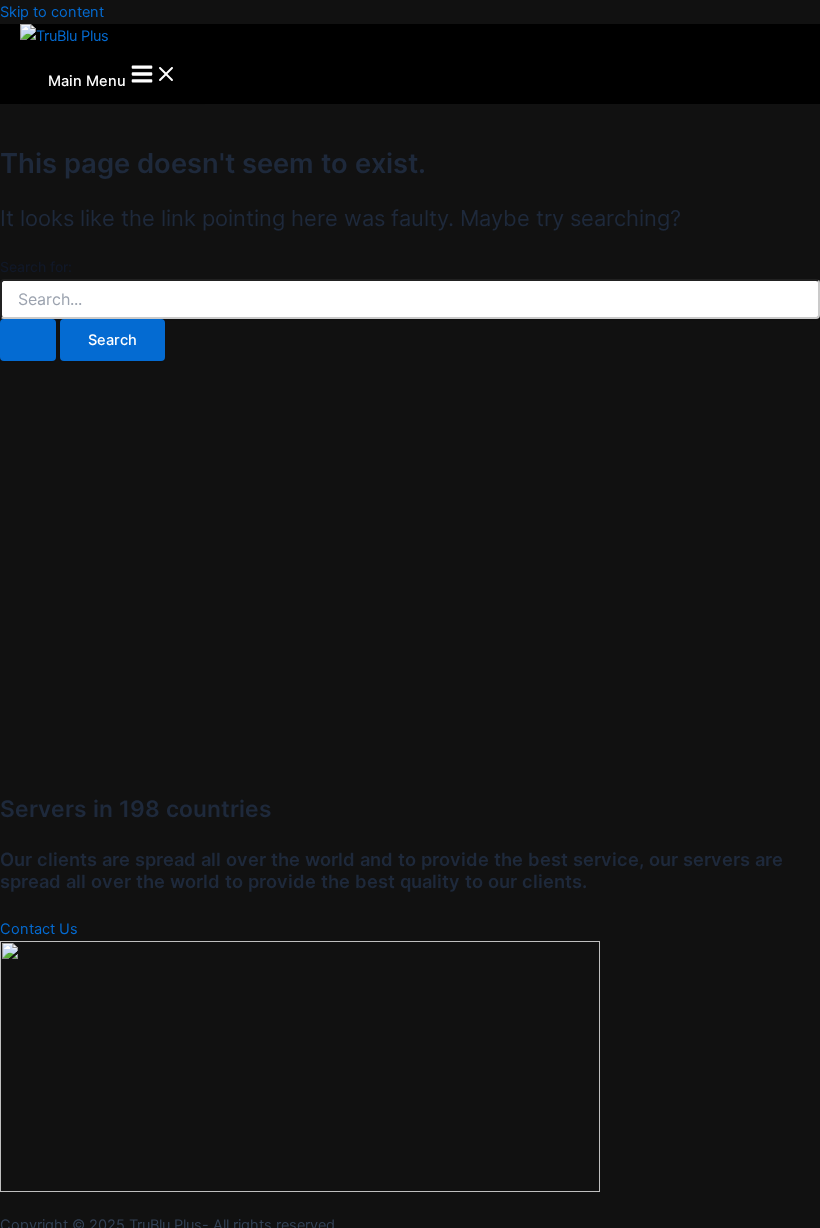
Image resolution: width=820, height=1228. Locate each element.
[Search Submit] (28, 340)
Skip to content (52, 12)
